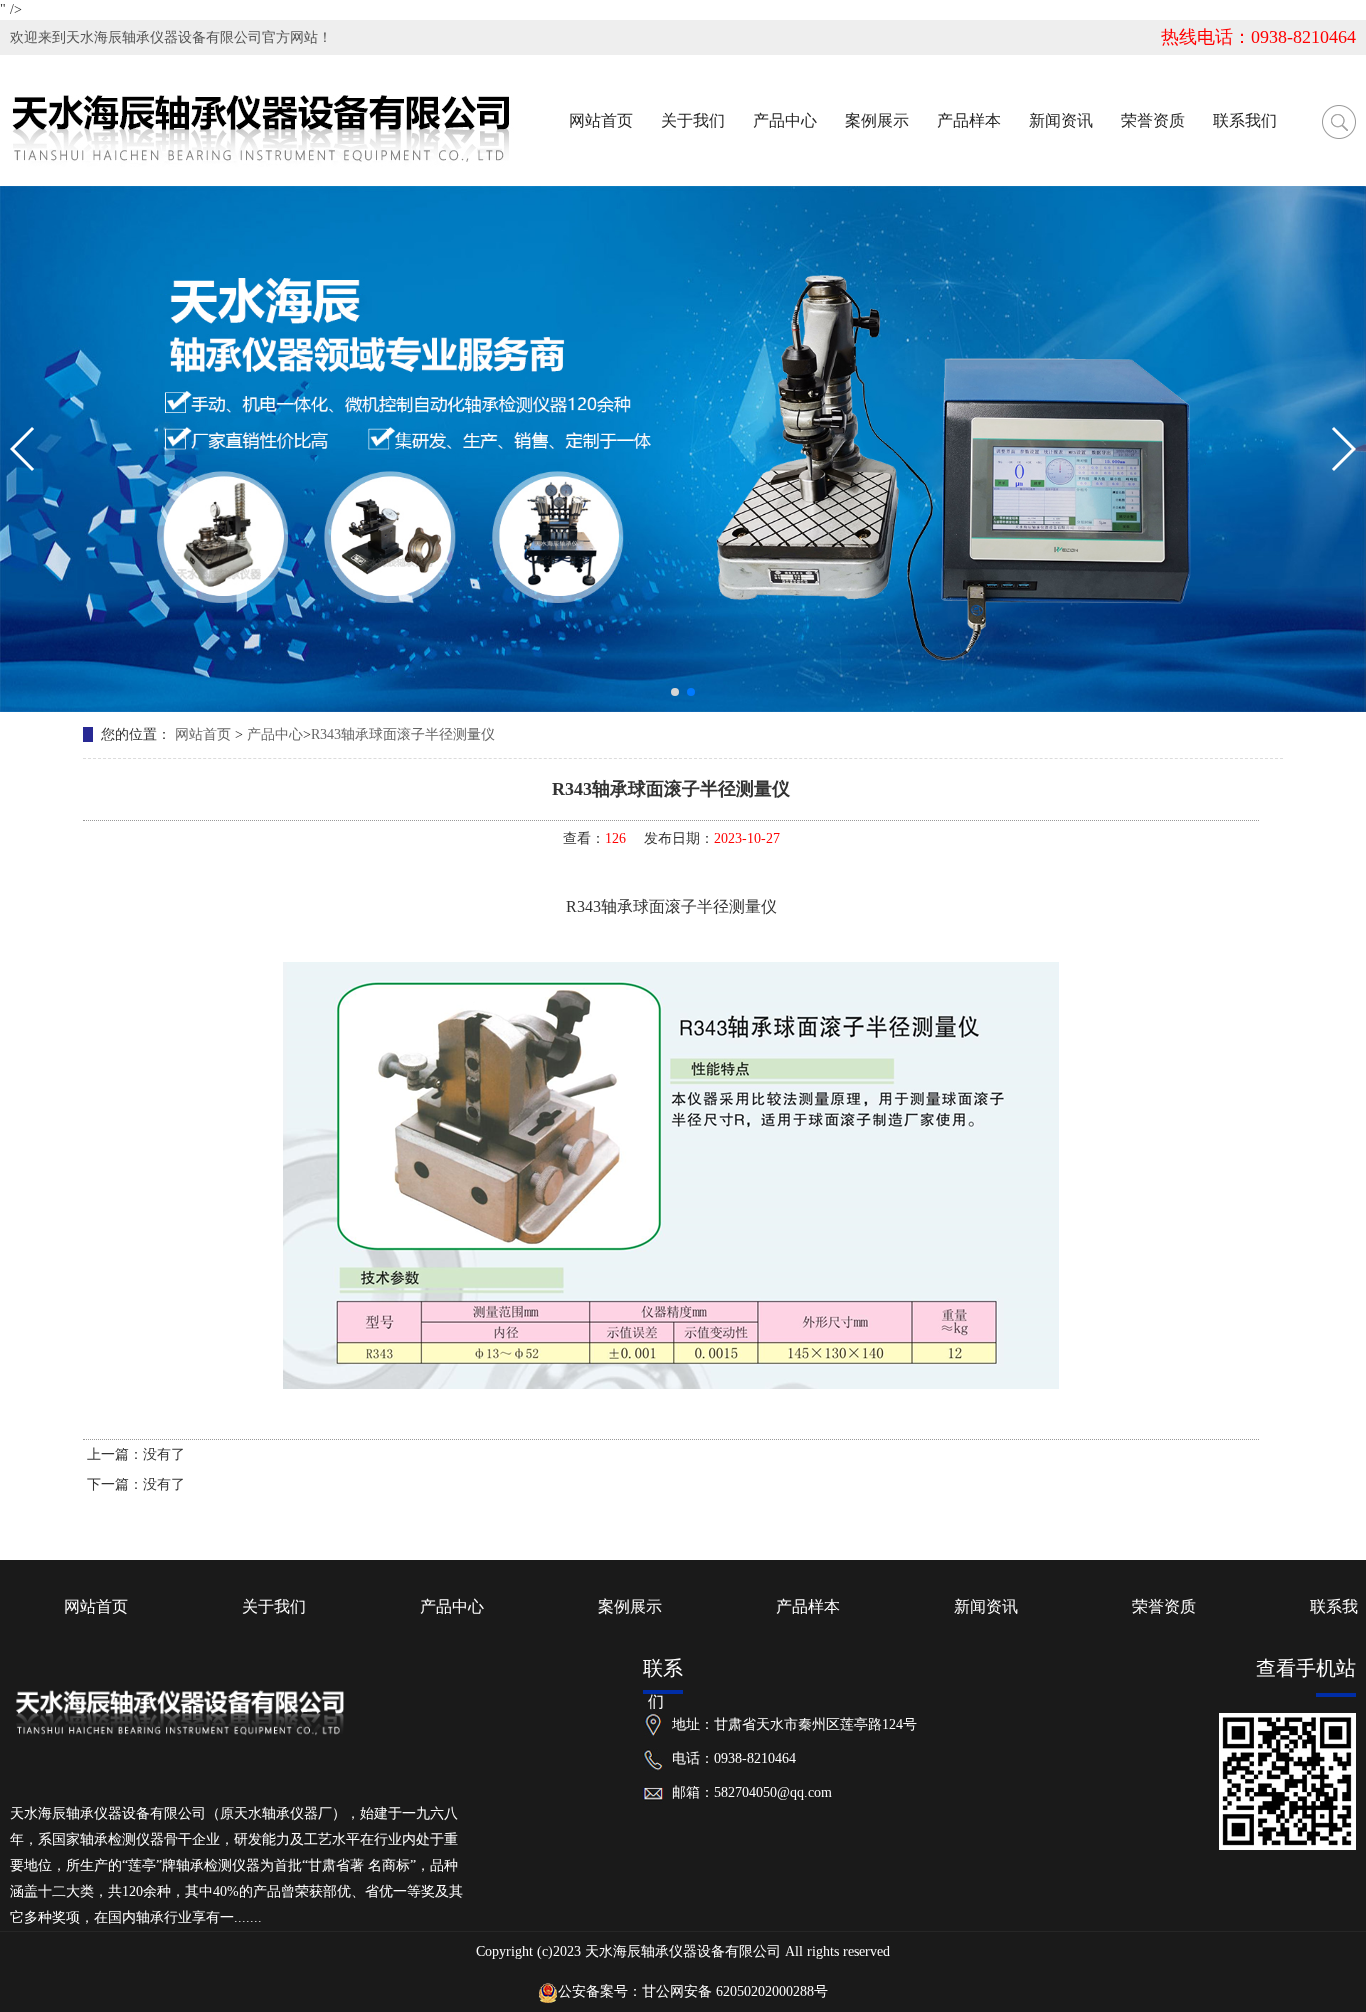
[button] (675, 692)
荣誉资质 (1164, 1606)
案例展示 (630, 1606)
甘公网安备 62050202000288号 (735, 1991)
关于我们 (274, 1606)
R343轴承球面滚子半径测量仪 (403, 734)
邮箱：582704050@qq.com (752, 1792)
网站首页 (203, 734)
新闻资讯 (986, 1606)
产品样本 (808, 1606)
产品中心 (275, 734)
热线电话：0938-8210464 (1258, 37)
